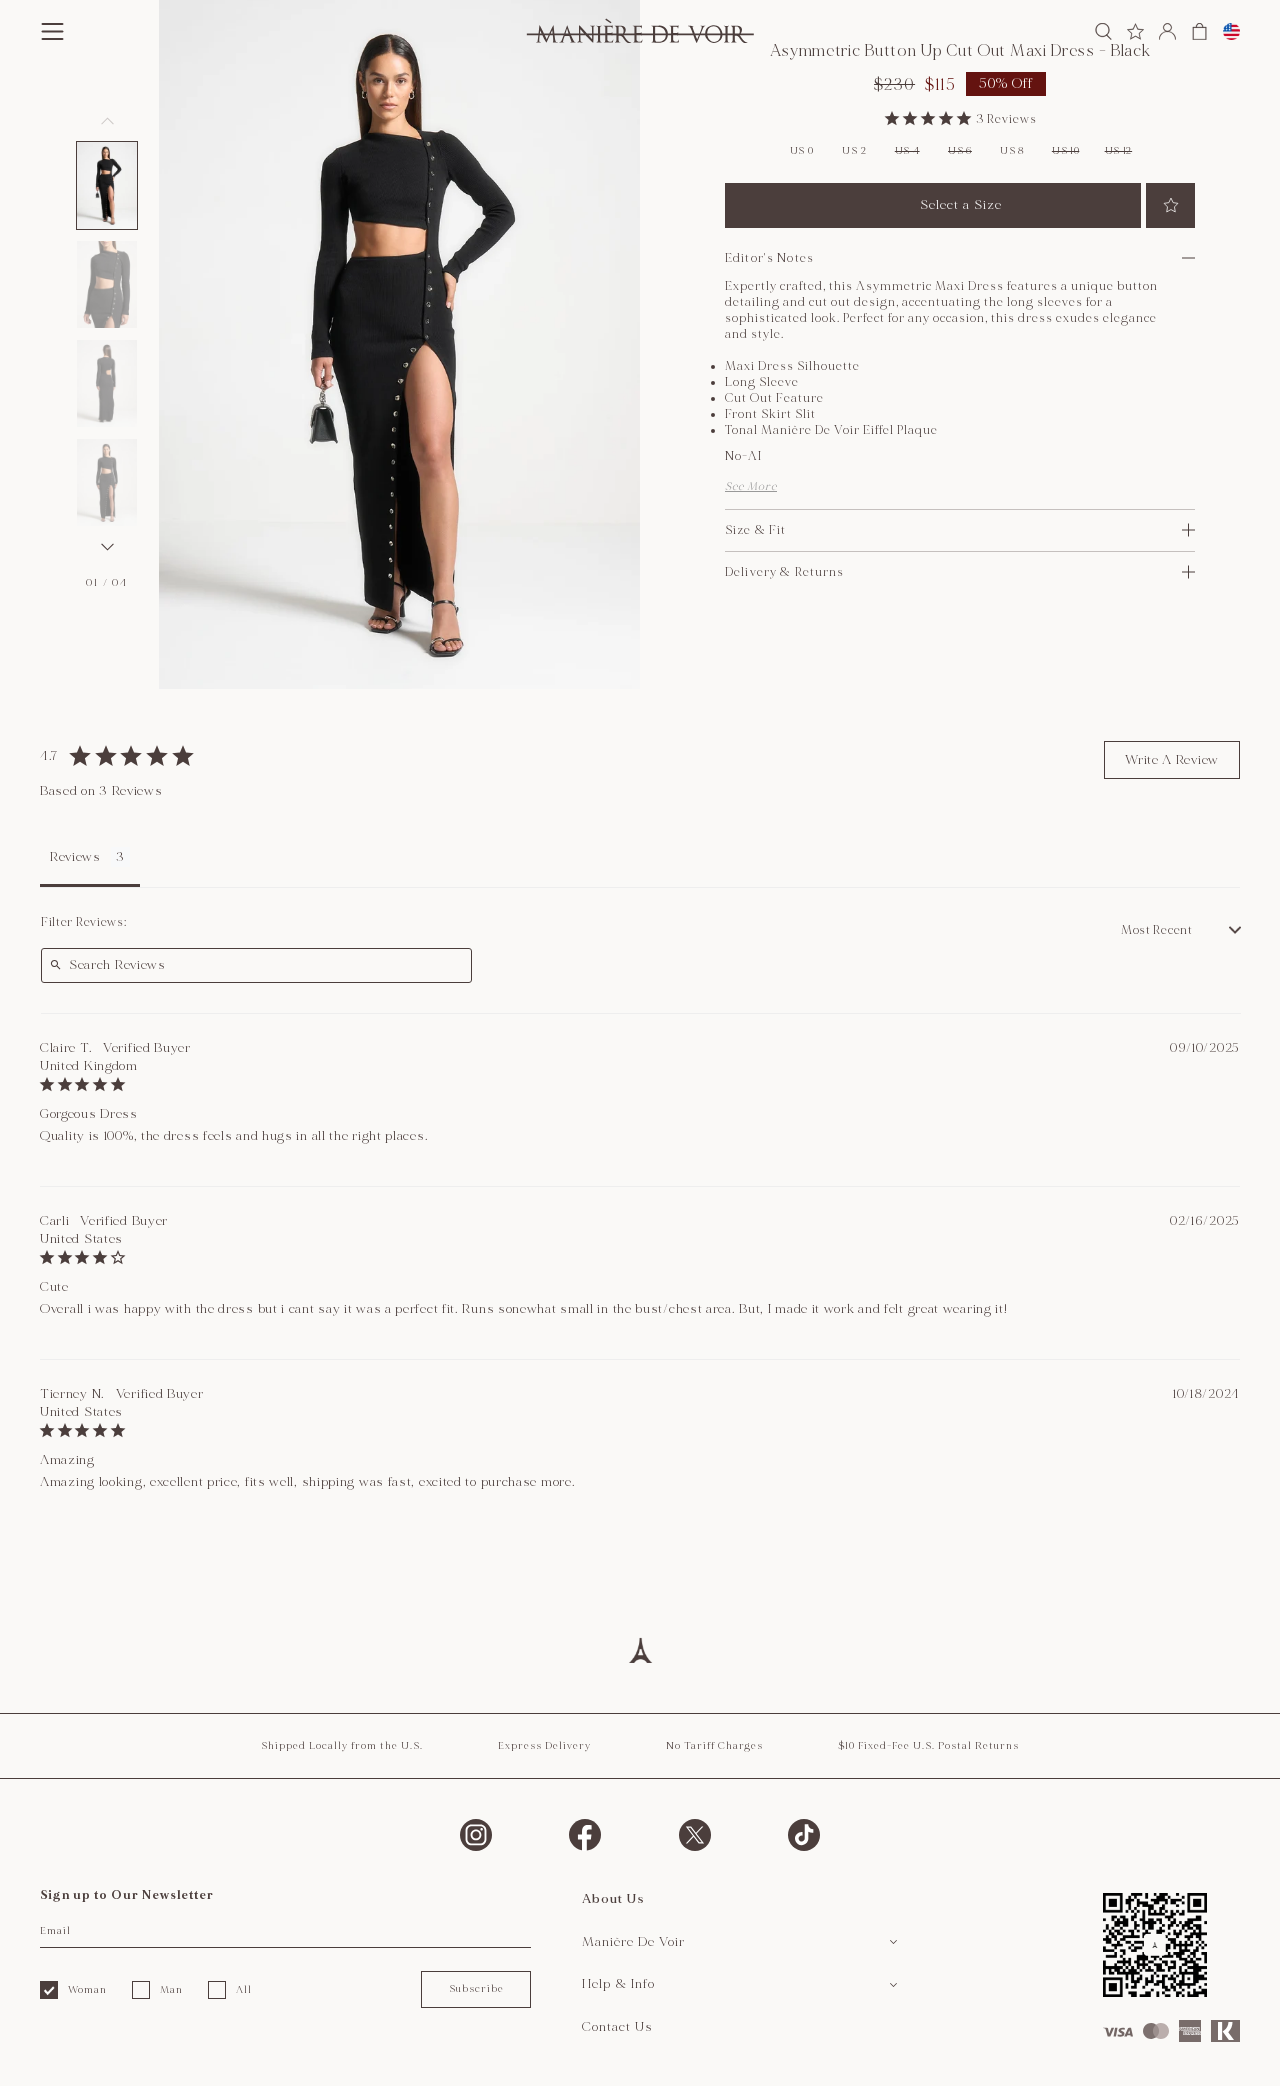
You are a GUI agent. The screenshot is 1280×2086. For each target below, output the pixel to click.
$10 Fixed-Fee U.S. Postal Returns (928, 1746)
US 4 (907, 151)
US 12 (1119, 151)
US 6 (960, 151)
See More (751, 486)
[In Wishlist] (1170, 205)
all (244, 1990)
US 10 (1066, 151)
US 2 (854, 151)
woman (87, 1990)
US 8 (1012, 151)
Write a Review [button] (1172, 760)
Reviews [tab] (75, 857)
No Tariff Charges (714, 1746)
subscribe (476, 1989)
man (171, 1990)
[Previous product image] (107, 121)
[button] (107, 185)
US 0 (802, 151)
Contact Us (617, 2027)
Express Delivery (544, 1746)
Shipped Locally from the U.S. (342, 1746)
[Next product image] (107, 547)
